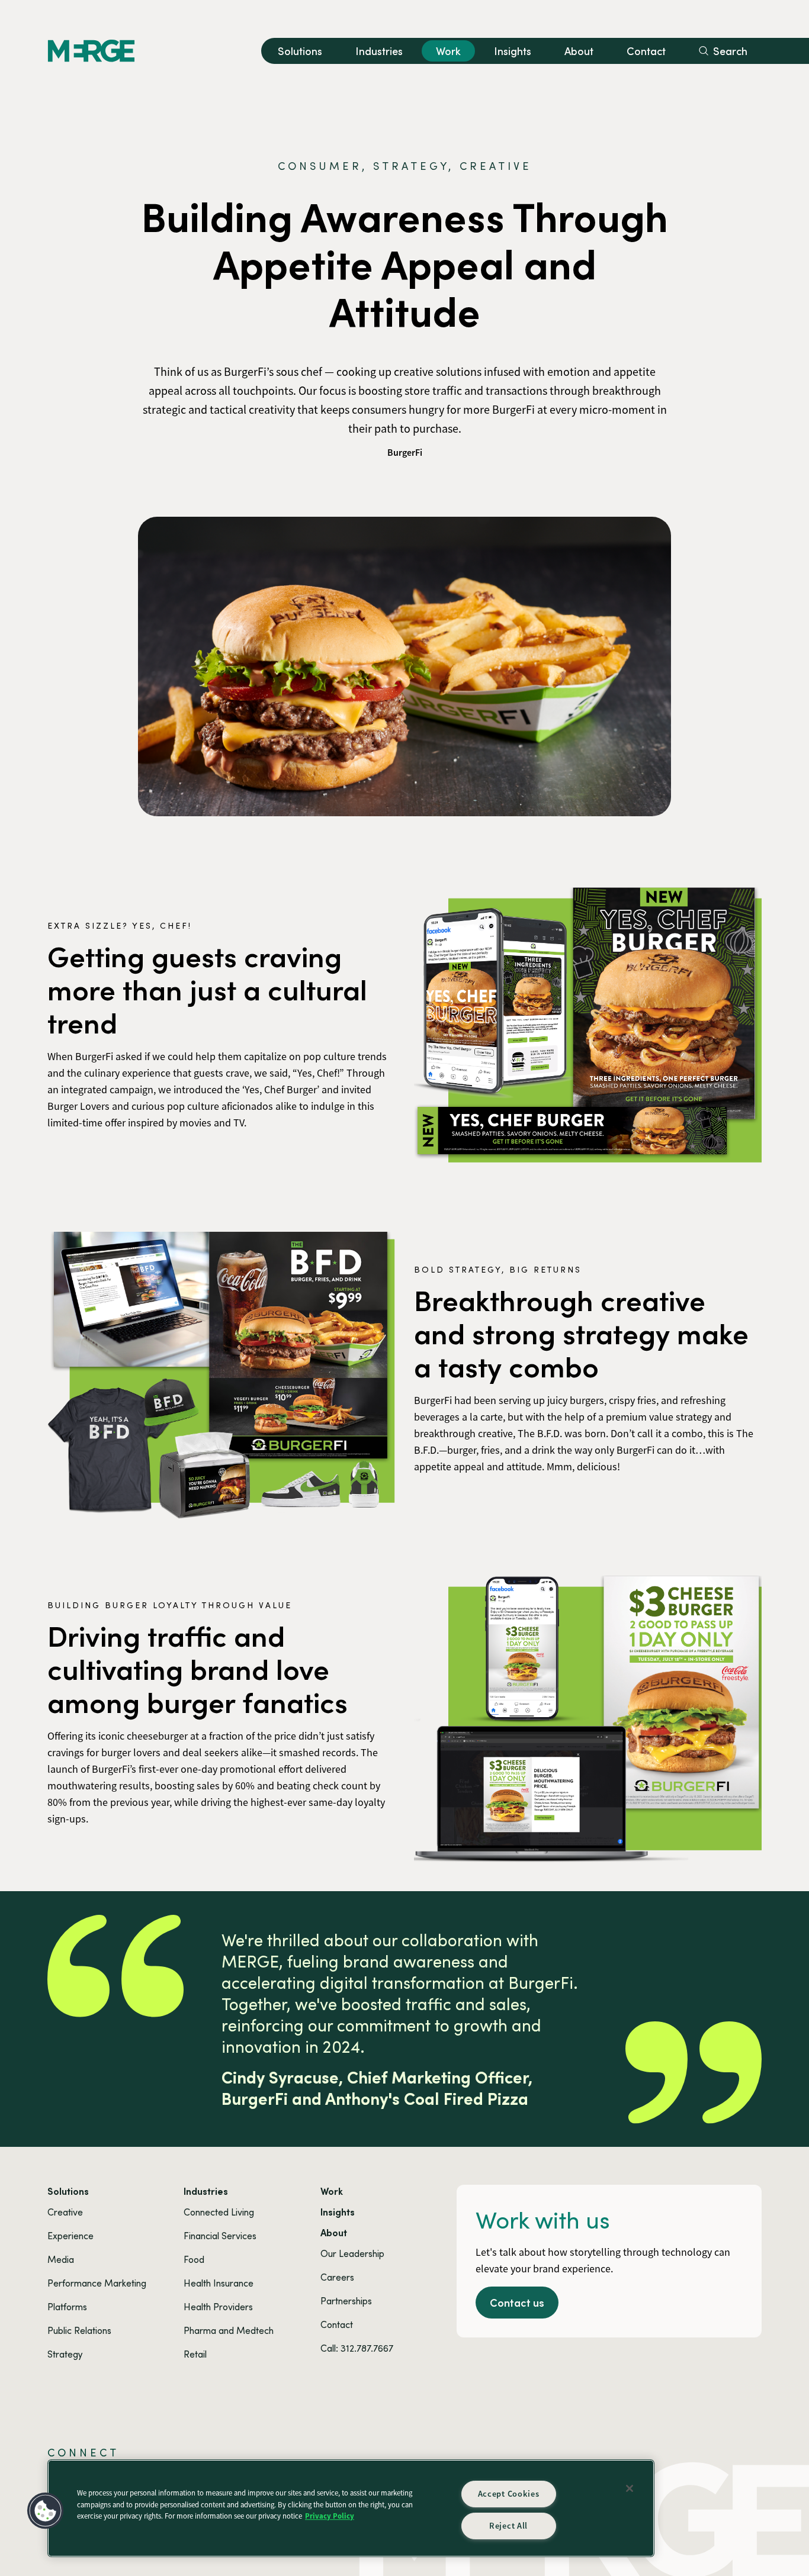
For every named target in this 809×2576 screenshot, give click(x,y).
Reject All (508, 2526)
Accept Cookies (509, 2494)
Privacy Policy (330, 2516)
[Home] (91, 51)
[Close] (630, 2488)
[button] (46, 2511)
